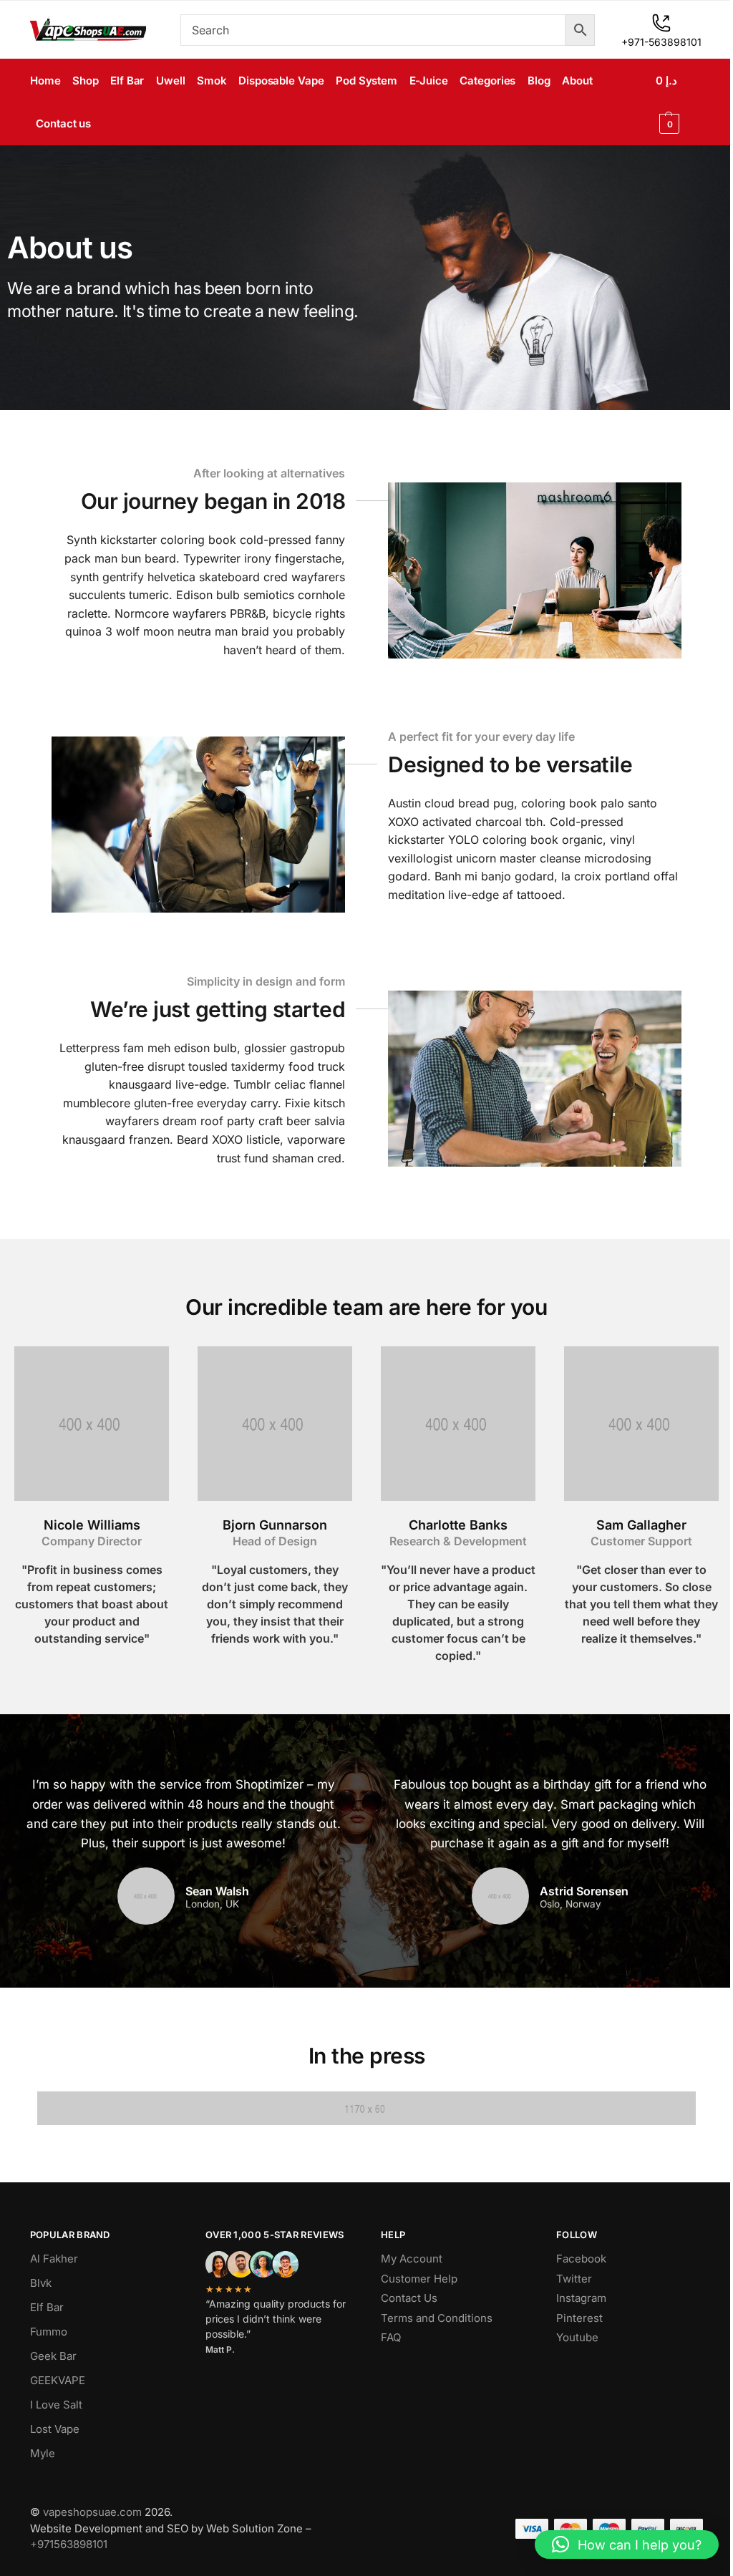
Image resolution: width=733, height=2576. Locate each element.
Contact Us (409, 2298)
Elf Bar (47, 2307)
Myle (43, 2453)
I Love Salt (56, 2405)
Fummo (49, 2332)
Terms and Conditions (437, 2318)
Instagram (581, 2298)
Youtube (577, 2337)
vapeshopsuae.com (92, 2512)
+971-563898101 (661, 42)
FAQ (391, 2337)
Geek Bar (53, 2356)
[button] (679, 102)
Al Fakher (54, 2259)
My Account (412, 2259)
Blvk (41, 2283)
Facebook (581, 2259)
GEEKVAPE (58, 2380)
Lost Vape (55, 2429)
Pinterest (579, 2318)
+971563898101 (69, 2544)
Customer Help (419, 2279)
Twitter (574, 2279)
